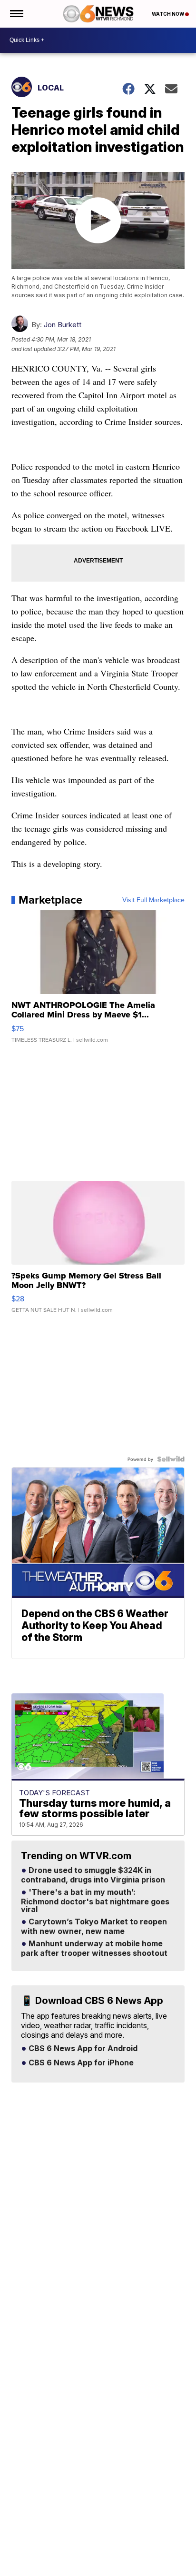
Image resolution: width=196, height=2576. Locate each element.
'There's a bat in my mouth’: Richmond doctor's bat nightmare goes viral (95, 1901)
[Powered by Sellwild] (171, 1459)
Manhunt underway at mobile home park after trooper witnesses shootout (94, 1949)
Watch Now (168, 14)
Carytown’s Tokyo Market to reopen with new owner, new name (94, 1927)
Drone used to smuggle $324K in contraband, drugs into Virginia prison (93, 1875)
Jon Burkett (63, 325)
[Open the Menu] (16, 14)
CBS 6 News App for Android (82, 2049)
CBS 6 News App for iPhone (80, 2063)
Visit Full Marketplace (153, 900)
